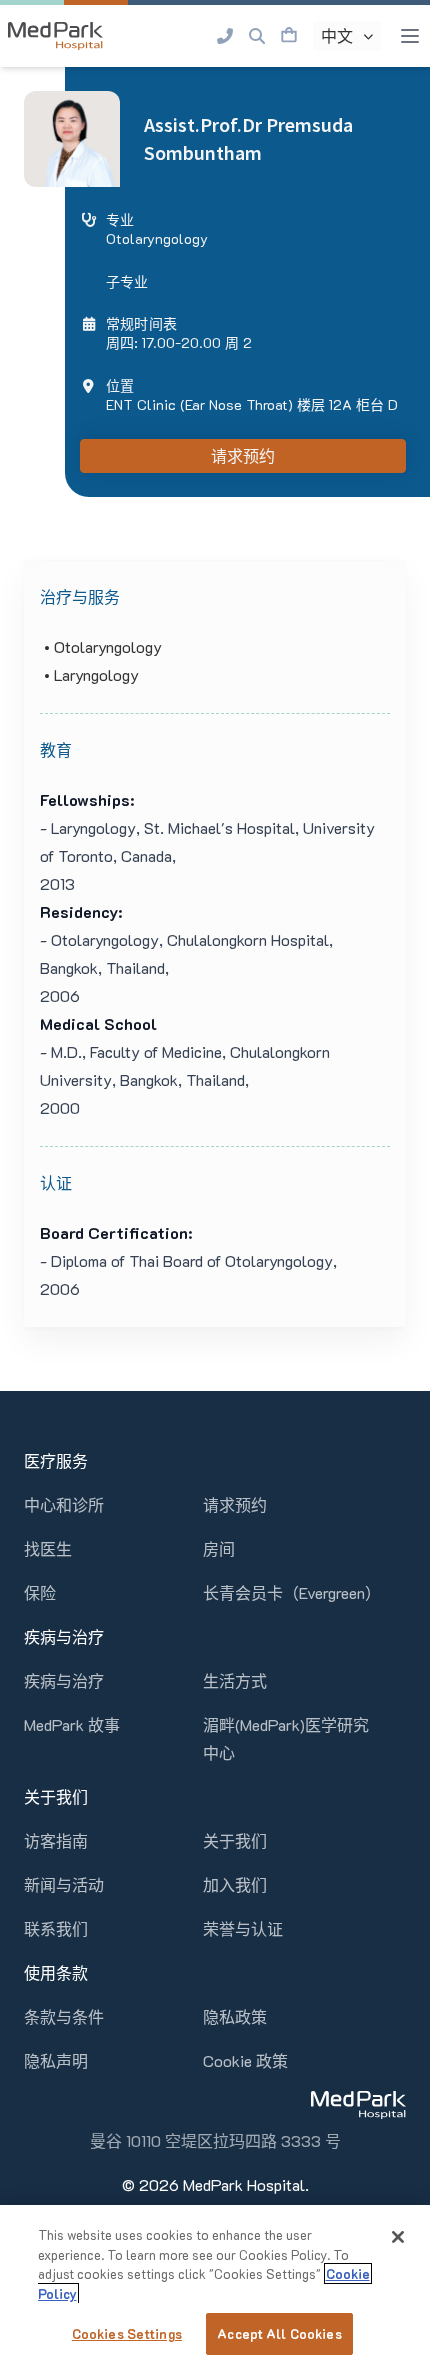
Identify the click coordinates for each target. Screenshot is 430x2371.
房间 (219, 1548)
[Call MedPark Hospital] (225, 36)
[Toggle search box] (257, 36)
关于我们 (235, 1840)
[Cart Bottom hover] (289, 36)
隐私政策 (235, 2016)
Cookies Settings (127, 2333)
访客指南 (56, 1840)
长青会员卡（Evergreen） (292, 1592)
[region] (215, 2288)
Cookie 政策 (245, 2060)
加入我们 (235, 1884)
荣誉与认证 (243, 1928)
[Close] (398, 2237)
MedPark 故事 (72, 1724)
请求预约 (243, 456)
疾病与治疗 (64, 1680)
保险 (40, 1592)
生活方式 (235, 1680)
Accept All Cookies (279, 2333)
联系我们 (56, 1928)
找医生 (48, 1548)
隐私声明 (56, 2060)
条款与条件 (64, 2016)
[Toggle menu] (410, 36)
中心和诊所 (64, 1504)
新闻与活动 (64, 1884)
